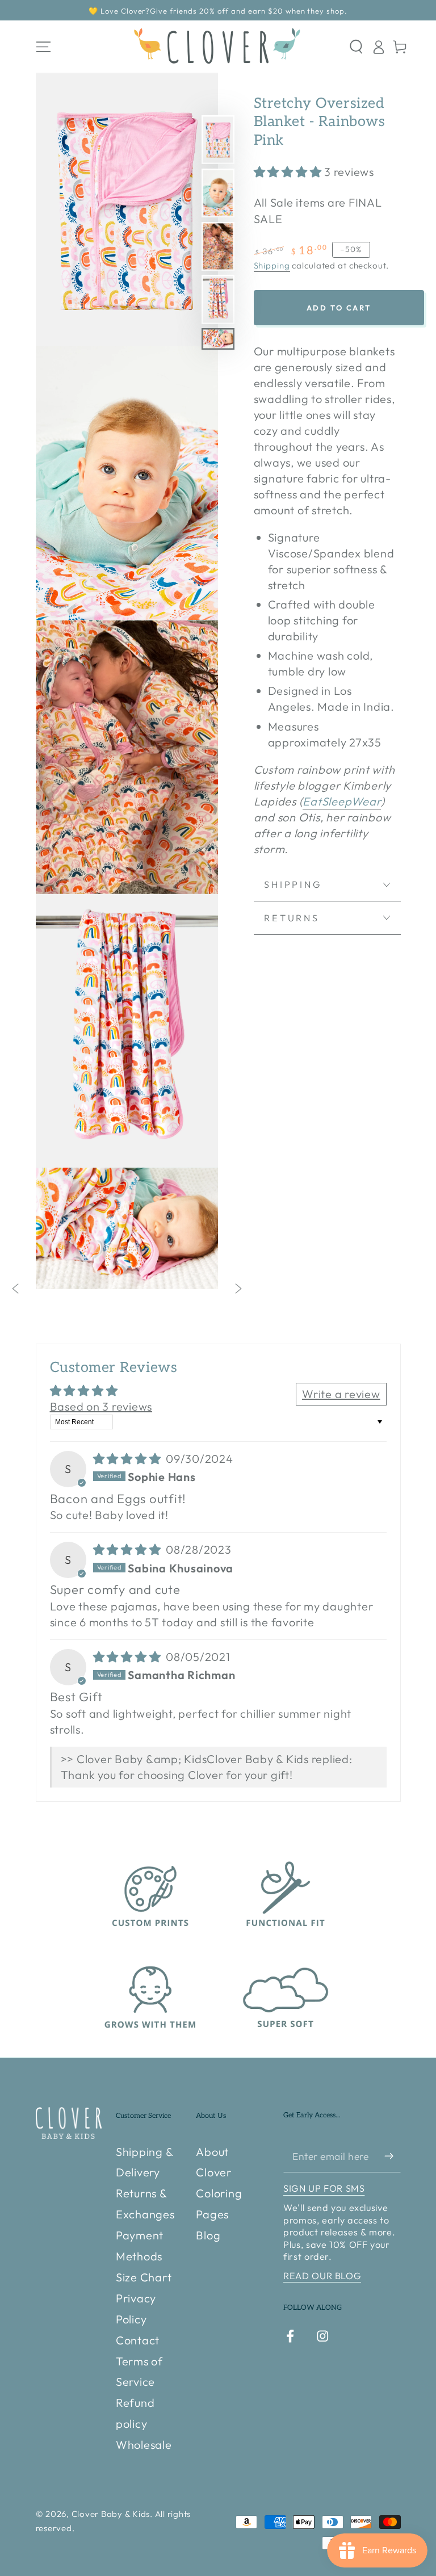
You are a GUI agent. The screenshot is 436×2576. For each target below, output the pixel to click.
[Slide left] (16, 1289)
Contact (138, 2340)
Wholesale (144, 2445)
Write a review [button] (341, 1394)
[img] (129, 1459)
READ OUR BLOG (322, 2276)
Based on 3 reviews (101, 1406)
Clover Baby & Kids (111, 2514)
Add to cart (339, 308)
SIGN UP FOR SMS (324, 2188)
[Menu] (43, 47)
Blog (208, 2235)
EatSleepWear (342, 801)
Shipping (272, 265)
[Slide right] (238, 1289)
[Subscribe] (393, 2156)
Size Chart (144, 2277)
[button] (356, 47)
